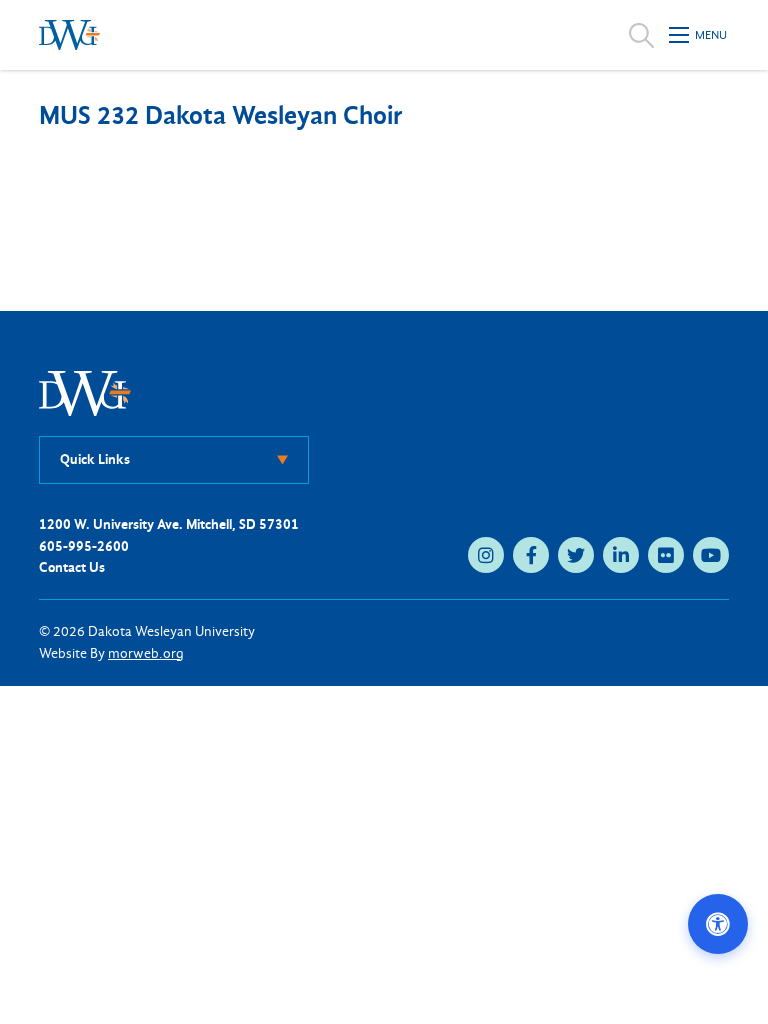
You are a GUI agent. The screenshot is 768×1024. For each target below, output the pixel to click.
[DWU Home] (85, 392)
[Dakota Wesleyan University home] (69, 35)
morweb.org (146, 653)
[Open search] (641, 35)
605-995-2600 (84, 546)
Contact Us (72, 567)
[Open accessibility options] (718, 924)
